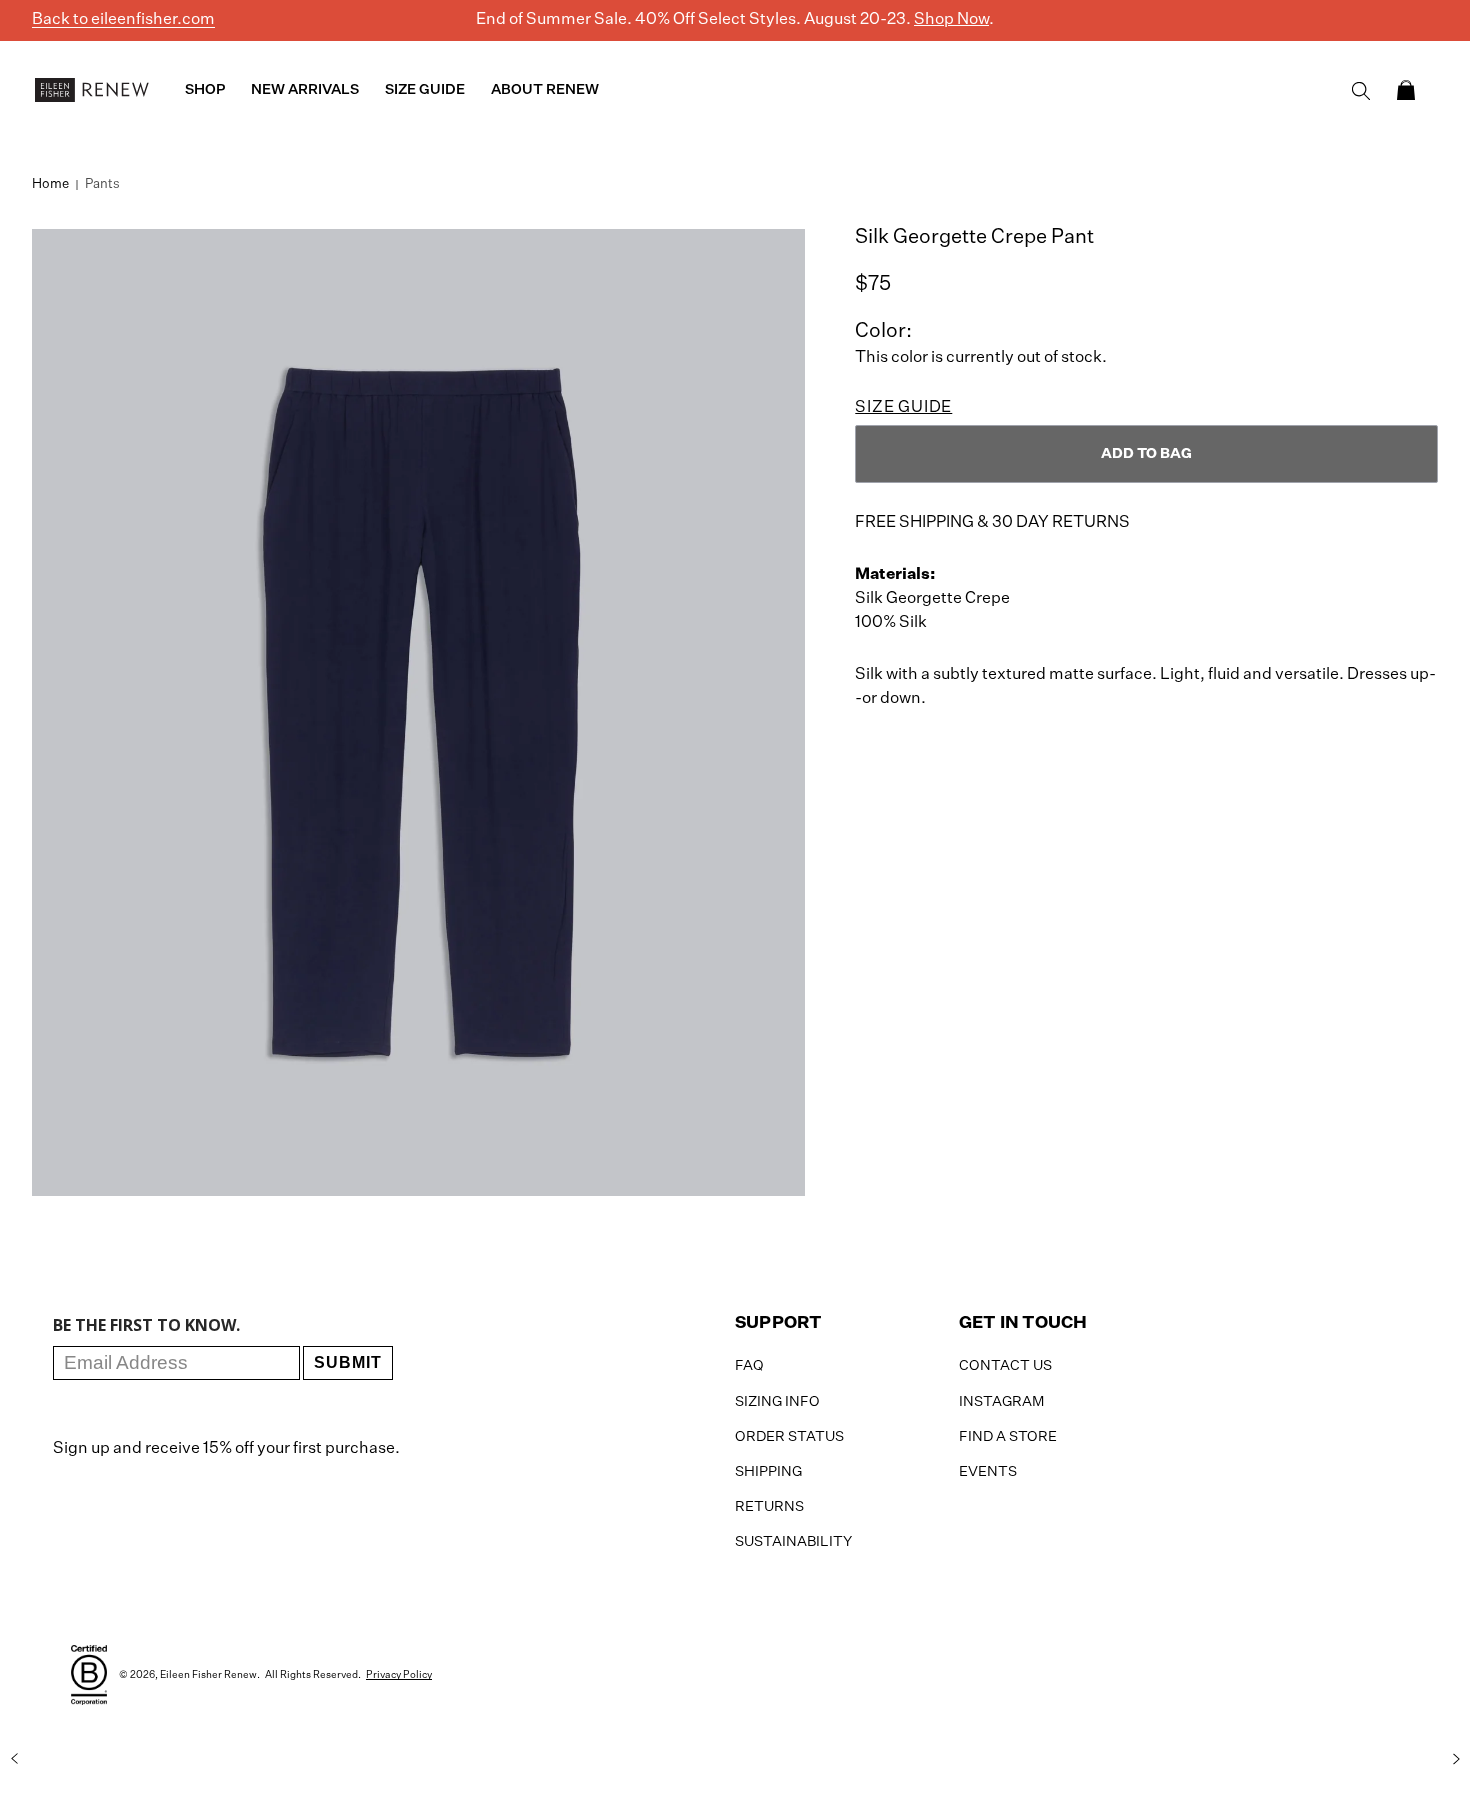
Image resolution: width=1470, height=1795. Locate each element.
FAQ (749, 1366)
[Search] (1361, 91)
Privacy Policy (399, 1675)
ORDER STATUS (789, 1437)
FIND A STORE (1008, 1437)
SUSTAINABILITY (793, 1542)
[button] (1406, 90)
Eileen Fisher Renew (208, 1675)
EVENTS (988, 1472)
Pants (102, 184)
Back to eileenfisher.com (123, 20)
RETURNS (769, 1507)
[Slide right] (1456, 1758)
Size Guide (903, 408)
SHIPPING (768, 1472)
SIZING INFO (777, 1402)
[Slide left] (14, 1758)
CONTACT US (1005, 1366)
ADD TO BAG (1146, 454)
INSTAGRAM (1001, 1402)
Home (50, 184)
